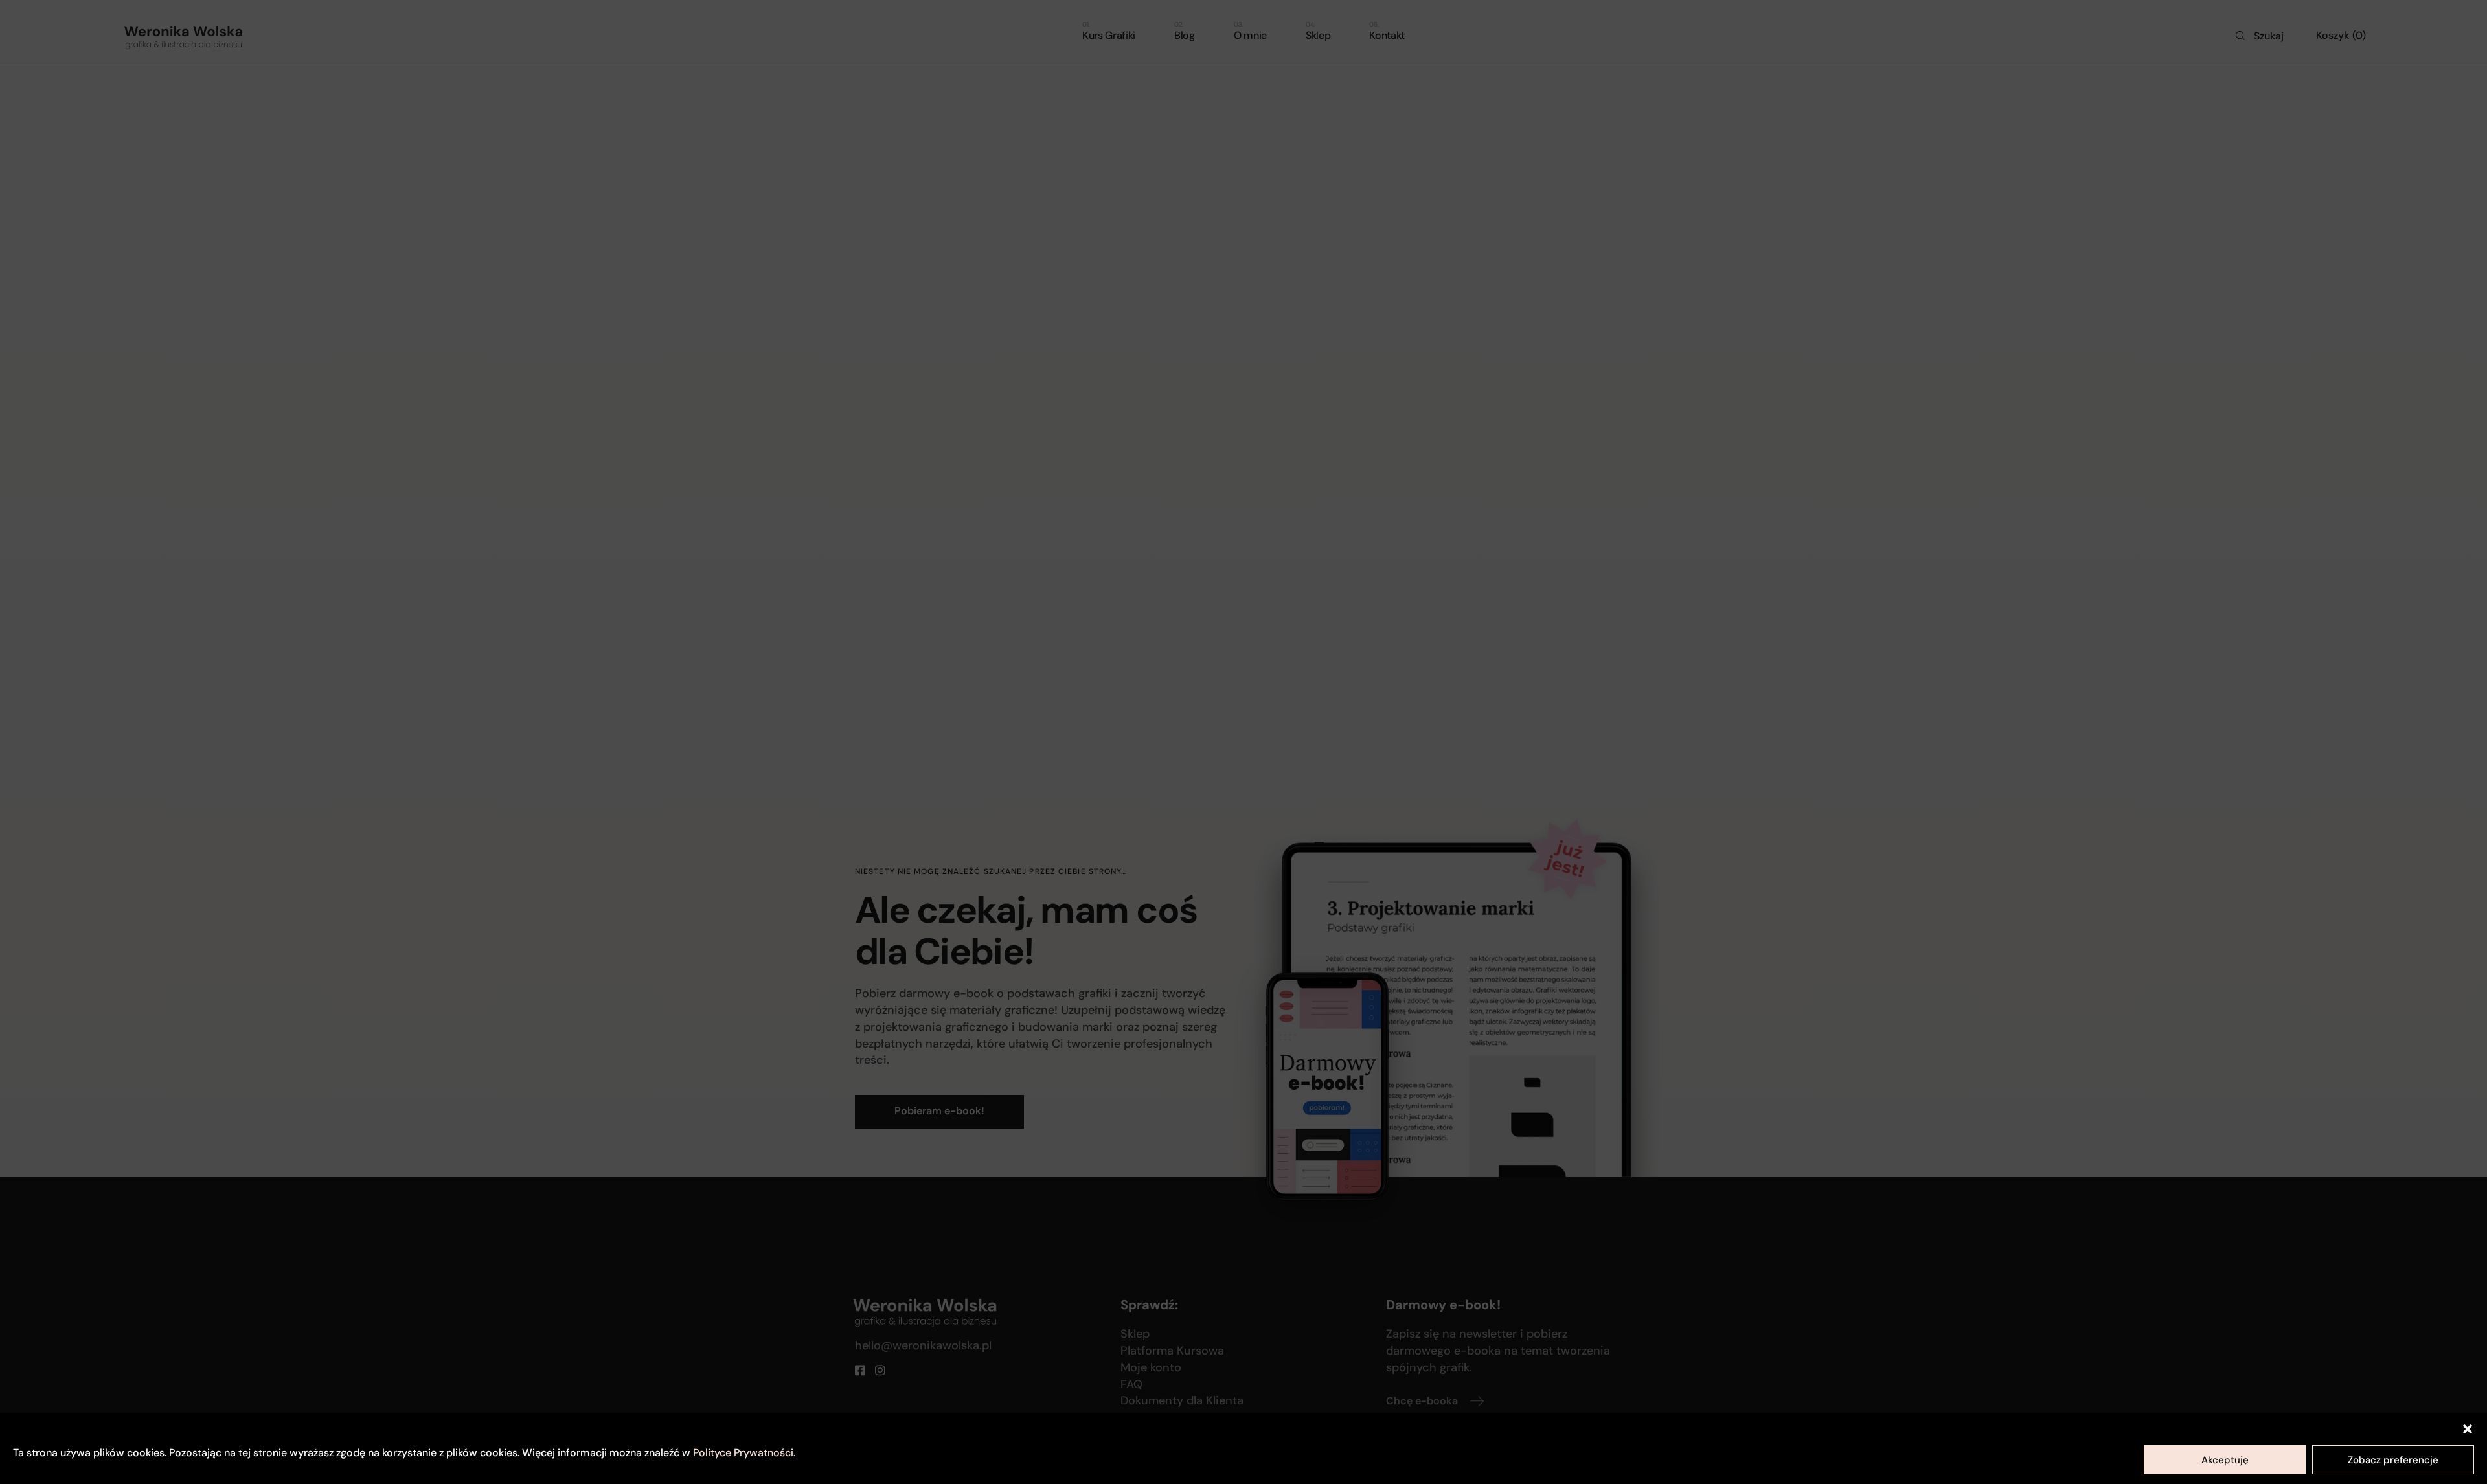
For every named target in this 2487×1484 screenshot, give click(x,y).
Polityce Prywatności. (744, 1453)
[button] (2468, 1429)
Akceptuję (2225, 1460)
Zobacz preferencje (2393, 1460)
